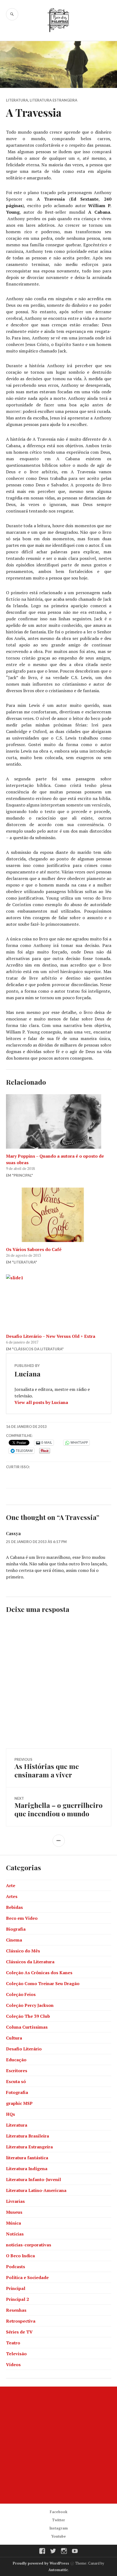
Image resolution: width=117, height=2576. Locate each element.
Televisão (16, 2354)
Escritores (17, 2071)
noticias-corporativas (29, 2245)
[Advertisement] (59, 2445)
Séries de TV (19, 2332)
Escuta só (16, 2081)
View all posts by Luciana (41, 1402)
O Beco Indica (20, 2256)
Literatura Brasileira (27, 2136)
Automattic (58, 2570)
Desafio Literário (24, 2049)
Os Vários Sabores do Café (34, 1249)
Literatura (17, 100)
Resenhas (16, 2310)
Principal (16, 2288)
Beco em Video (22, 1918)
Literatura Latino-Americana (36, 2190)
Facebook (59, 2512)
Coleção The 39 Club (28, 2016)
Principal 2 (17, 2299)
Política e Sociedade (27, 2277)
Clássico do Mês (23, 1951)
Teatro (13, 2343)
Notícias (15, 2234)
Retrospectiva (21, 2321)
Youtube (59, 2536)
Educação (16, 2060)
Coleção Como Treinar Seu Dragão (43, 1983)
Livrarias (15, 2201)
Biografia (16, 1929)
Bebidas (14, 1907)
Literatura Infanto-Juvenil (33, 2179)
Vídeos (13, 2365)
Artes (12, 1896)
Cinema (14, 1940)
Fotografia (17, 2092)
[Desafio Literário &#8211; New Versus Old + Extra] (59, 1302)
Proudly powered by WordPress (41, 2563)
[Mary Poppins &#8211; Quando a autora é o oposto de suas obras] (59, 1121)
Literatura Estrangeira (53, 100)
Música (13, 2223)
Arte (11, 1885)
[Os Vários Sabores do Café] (59, 1215)
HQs (10, 2114)
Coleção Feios (21, 1994)
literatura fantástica (27, 2158)
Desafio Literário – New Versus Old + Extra (51, 1336)
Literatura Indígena (27, 2169)
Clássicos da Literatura (30, 1962)
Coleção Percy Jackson (30, 2005)
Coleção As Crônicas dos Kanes (39, 1973)
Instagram (59, 2528)
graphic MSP (19, 2103)
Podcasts (16, 2267)
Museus (14, 2212)
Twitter (59, 2520)
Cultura (14, 2038)
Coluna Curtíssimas (27, 2027)
